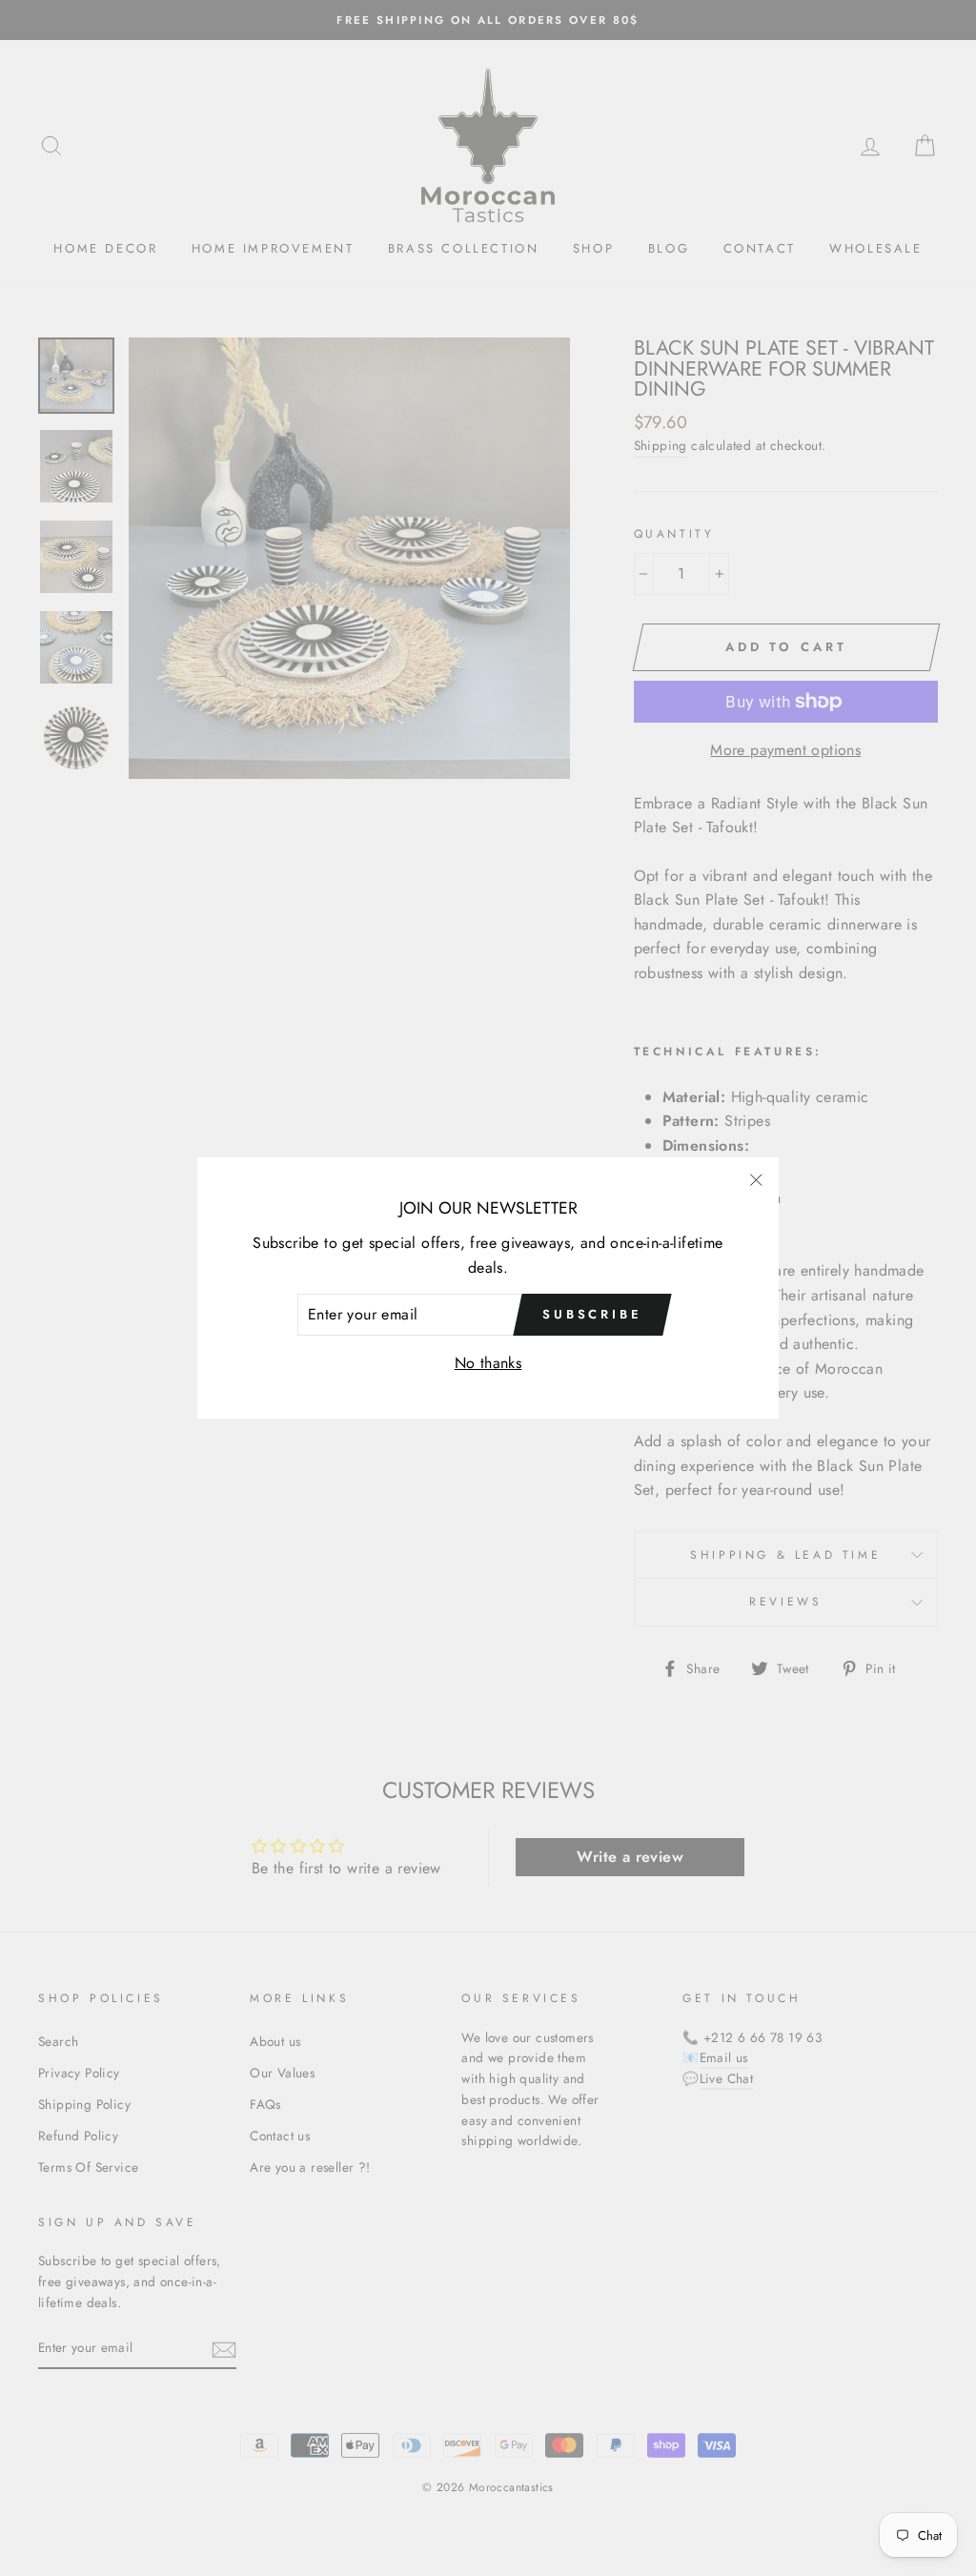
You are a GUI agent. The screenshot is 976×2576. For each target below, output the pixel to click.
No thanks (488, 1363)
